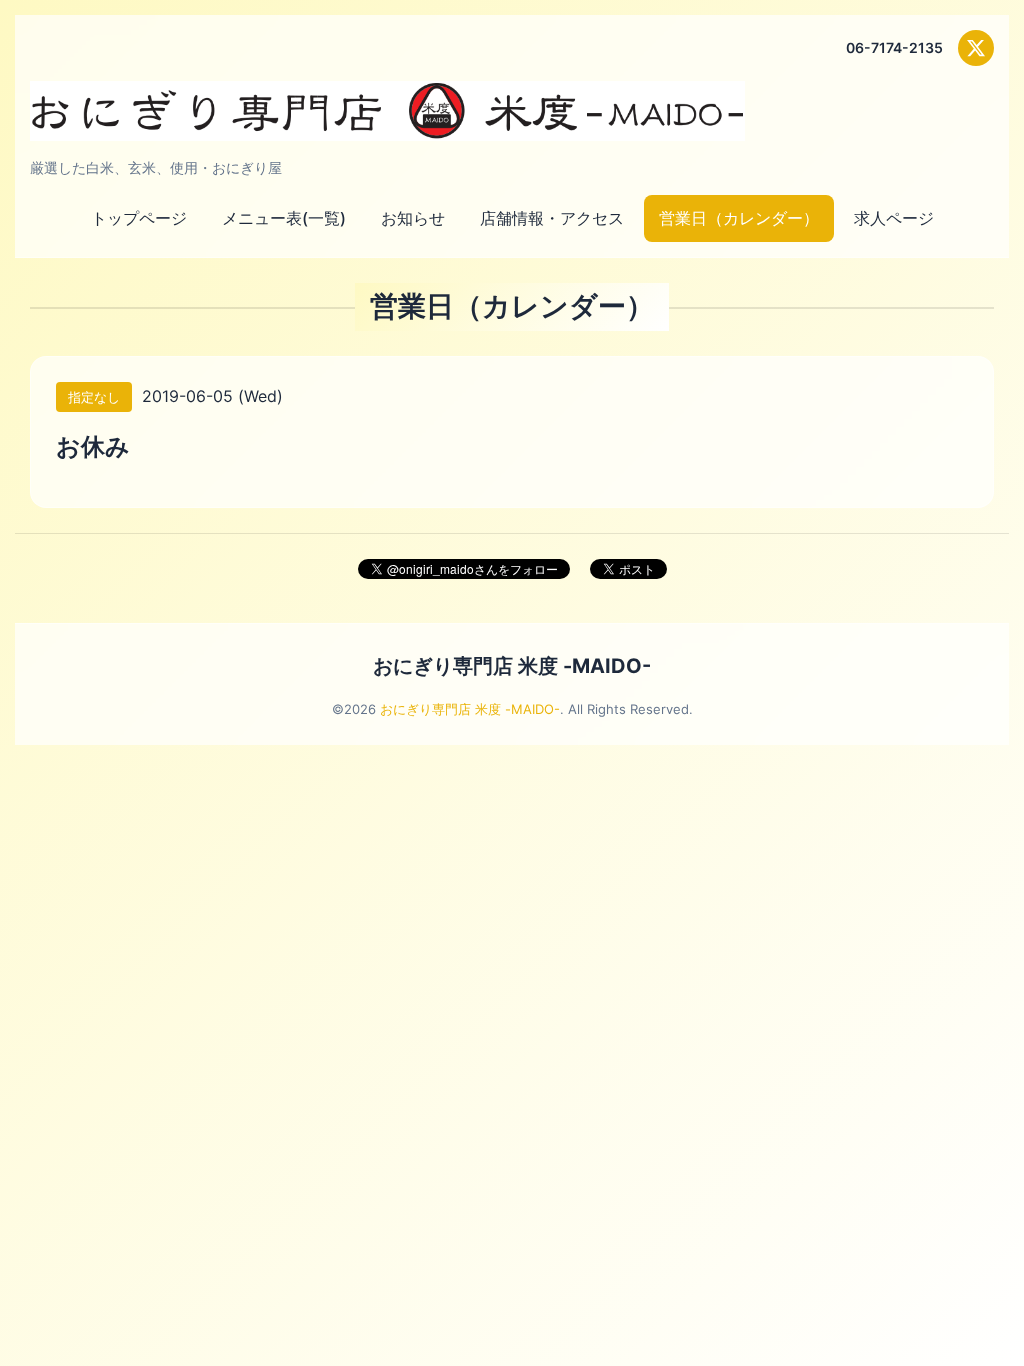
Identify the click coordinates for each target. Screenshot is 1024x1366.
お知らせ (413, 218)
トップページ (139, 218)
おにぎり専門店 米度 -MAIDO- (512, 666)
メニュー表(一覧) (284, 218)
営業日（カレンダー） (739, 218)
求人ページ (894, 218)
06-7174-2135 (894, 47)
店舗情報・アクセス (552, 218)
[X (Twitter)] (976, 48)
